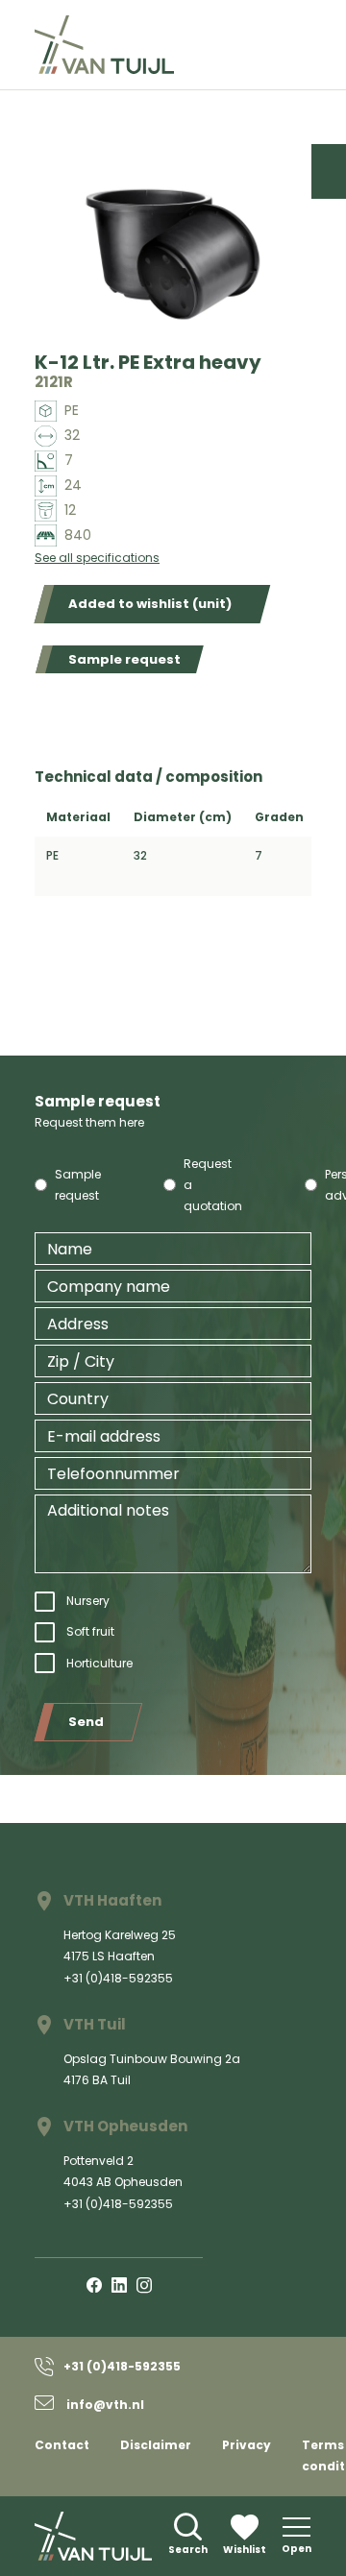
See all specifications (97, 558)
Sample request (124, 659)
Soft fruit (90, 1631)
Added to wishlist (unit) (150, 604)
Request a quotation (213, 1185)
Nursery (88, 1601)
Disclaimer (156, 2445)
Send (86, 1722)
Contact (62, 2445)
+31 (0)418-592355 (118, 1978)
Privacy (247, 2445)
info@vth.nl (104, 2405)
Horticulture (99, 1663)
